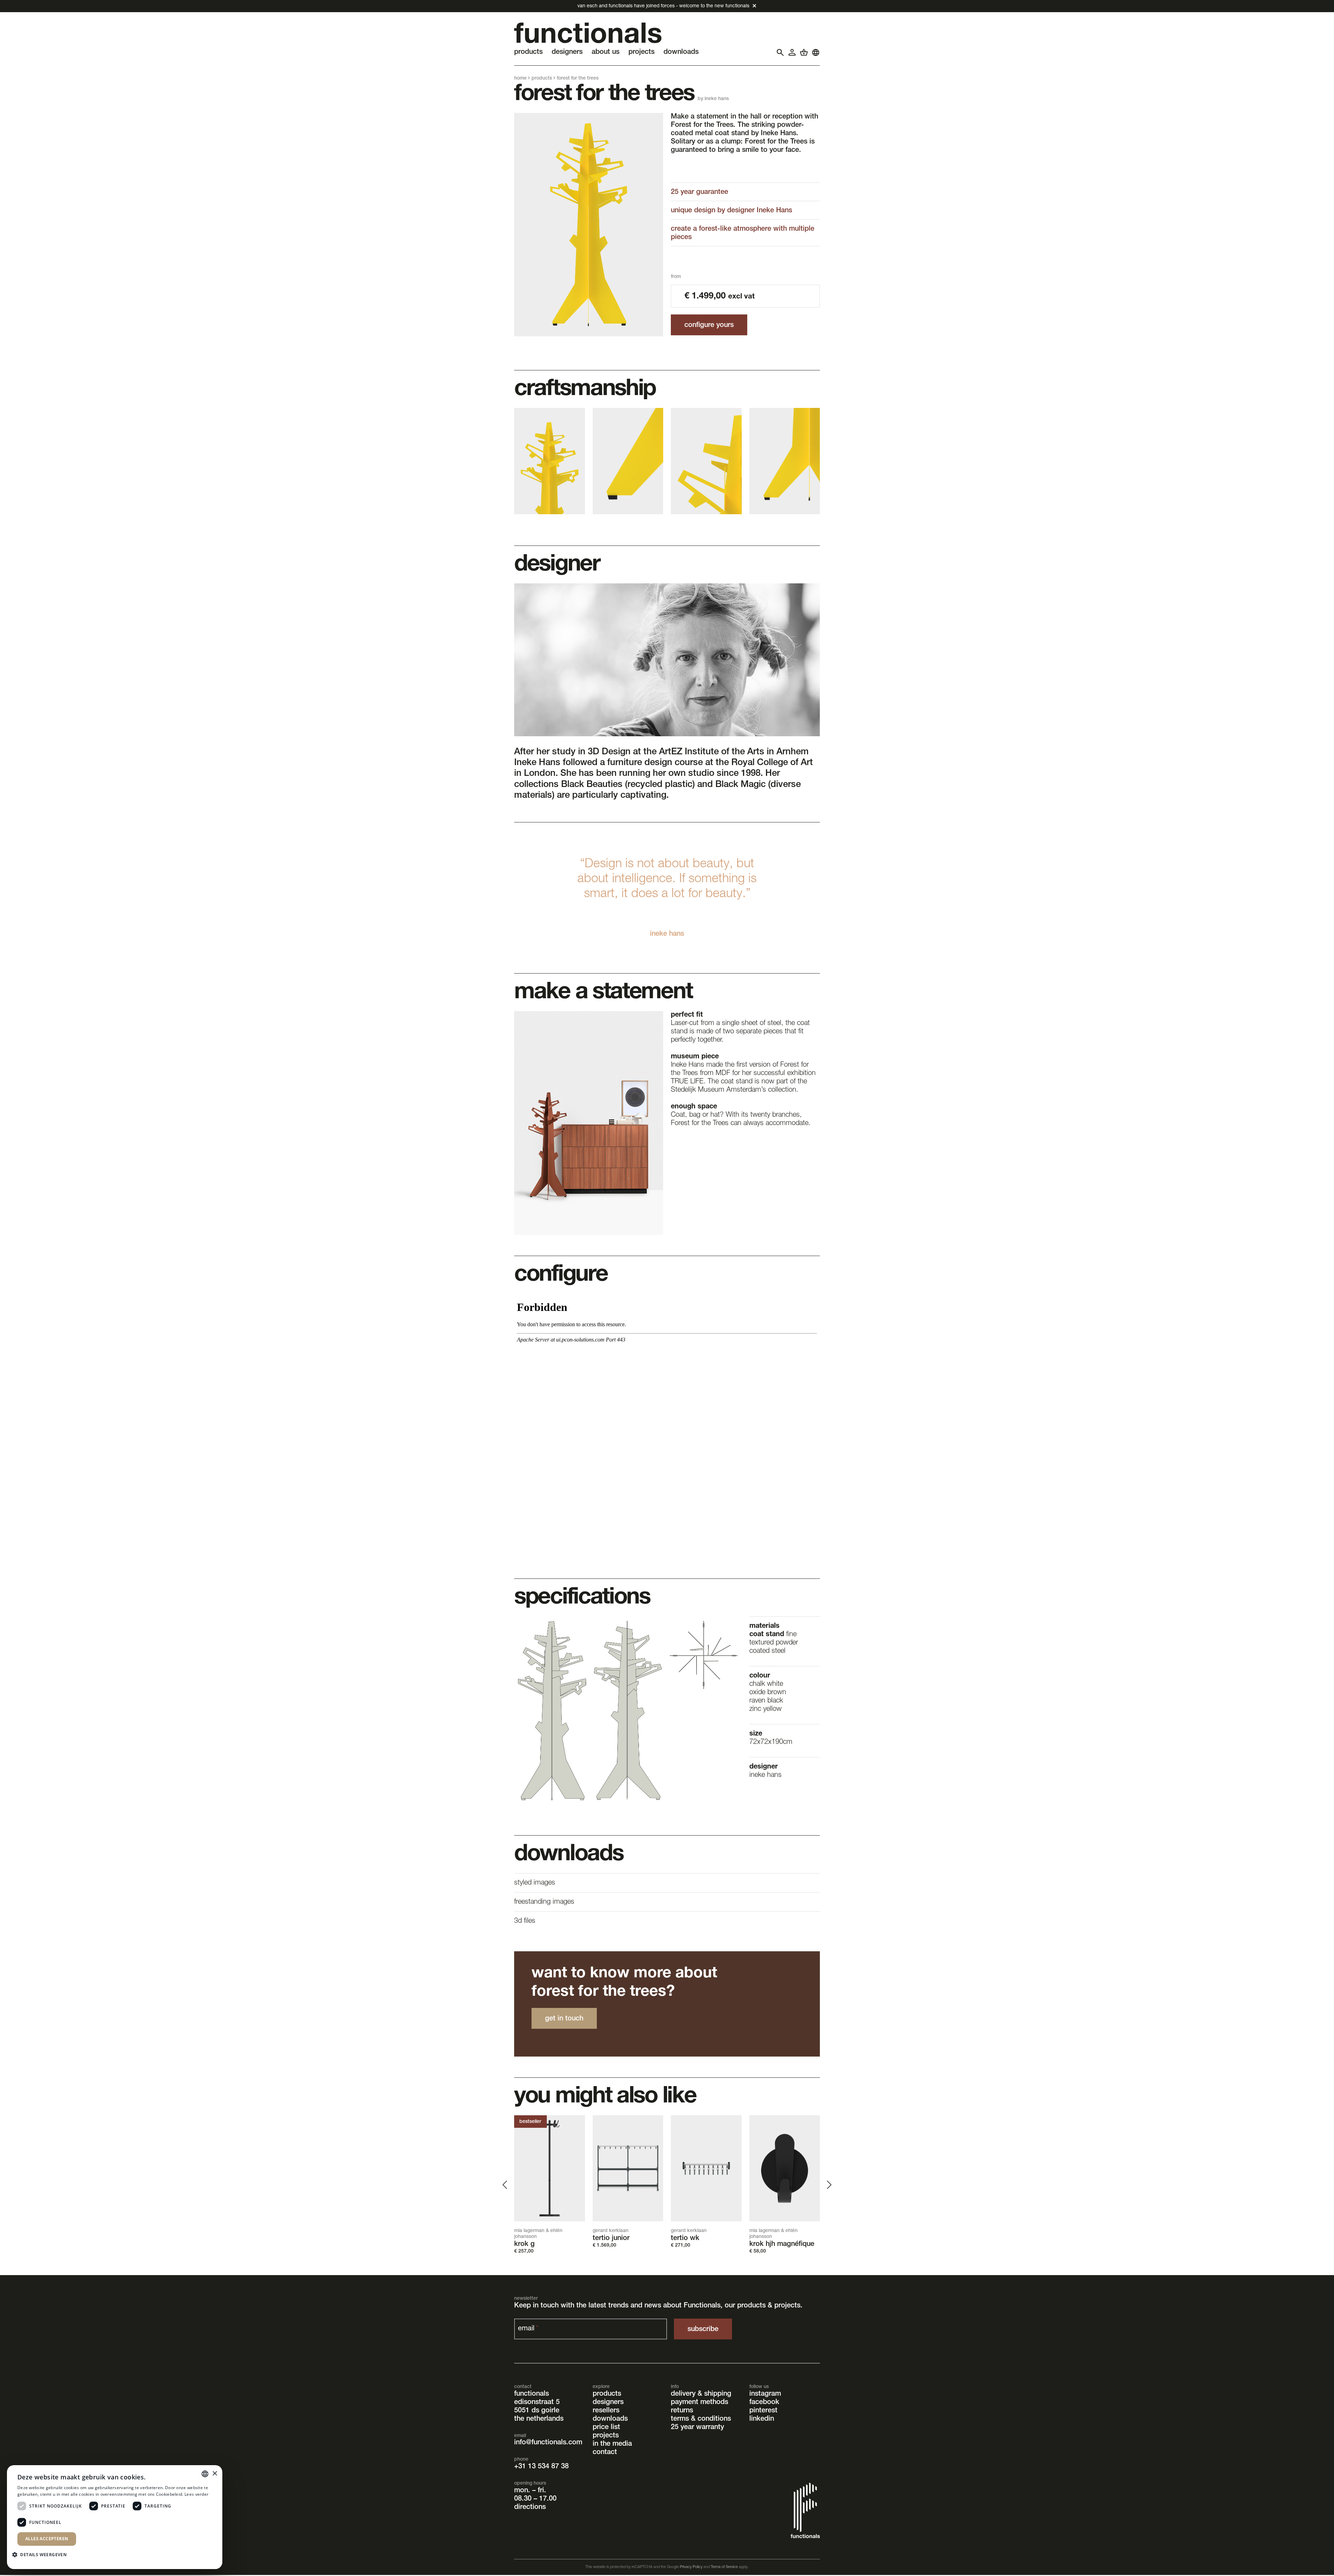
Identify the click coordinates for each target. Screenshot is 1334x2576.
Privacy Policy (691, 2567)
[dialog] (115, 2517)
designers (608, 2403)
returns (682, 2411)
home (520, 79)
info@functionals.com (548, 2443)
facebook (764, 2403)
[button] (42, 2554)
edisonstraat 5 (537, 2403)
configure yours (709, 326)
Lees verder (196, 2494)
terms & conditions (701, 2419)
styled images (535, 1883)
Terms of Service (724, 2567)
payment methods (699, 2403)
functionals (532, 2394)
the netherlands (539, 2419)
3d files (525, 1921)
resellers (606, 2411)
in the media (612, 2444)
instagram (765, 2394)
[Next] (828, 2185)
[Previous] (506, 2185)
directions (530, 2508)
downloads (610, 2419)
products (542, 79)
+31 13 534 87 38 (541, 2467)
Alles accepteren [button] (47, 2539)
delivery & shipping (701, 2394)
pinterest (763, 2411)
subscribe (703, 2330)
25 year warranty (697, 2428)
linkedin (762, 2419)
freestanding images (544, 1902)
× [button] (215, 2474)
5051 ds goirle (537, 2411)
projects (606, 2436)
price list (606, 2428)
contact (605, 2453)
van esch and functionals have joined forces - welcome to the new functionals (663, 6)
